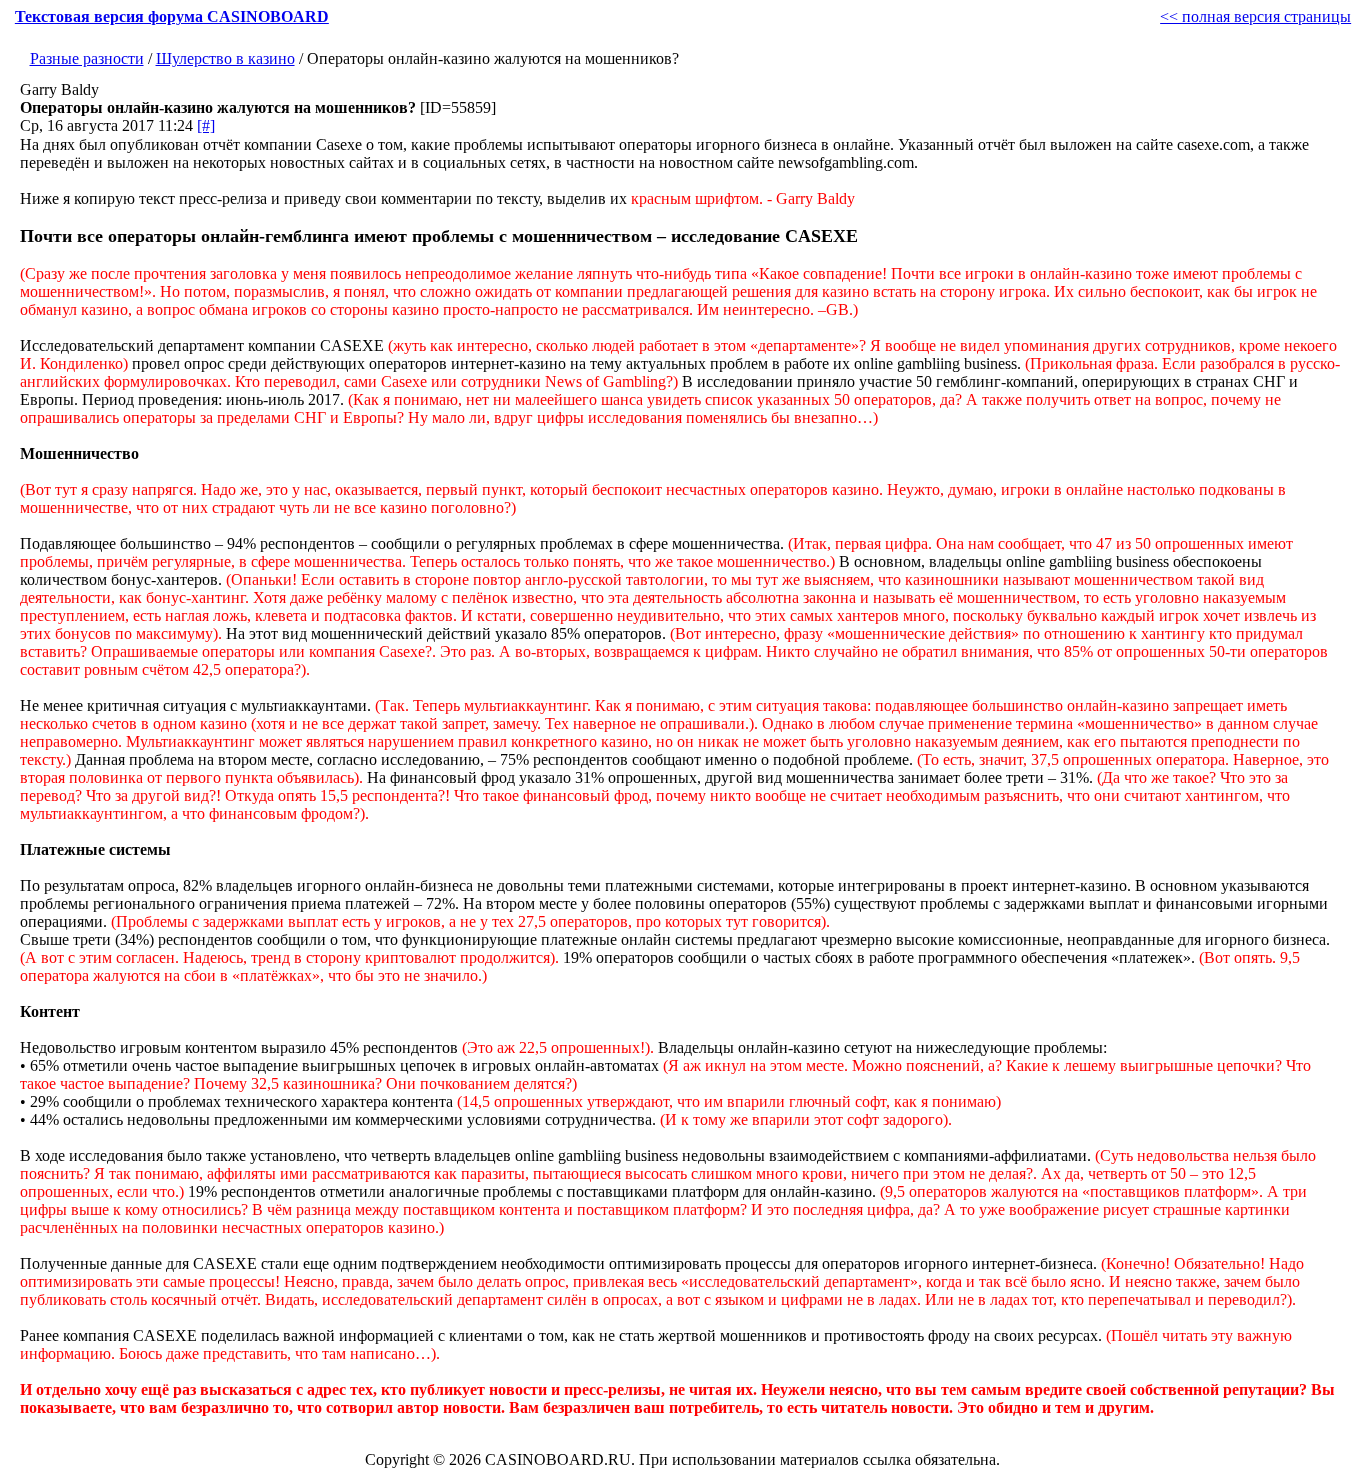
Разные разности (87, 58)
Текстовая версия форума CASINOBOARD (172, 16)
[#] (206, 125)
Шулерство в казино (225, 58)
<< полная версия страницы (1255, 16)
